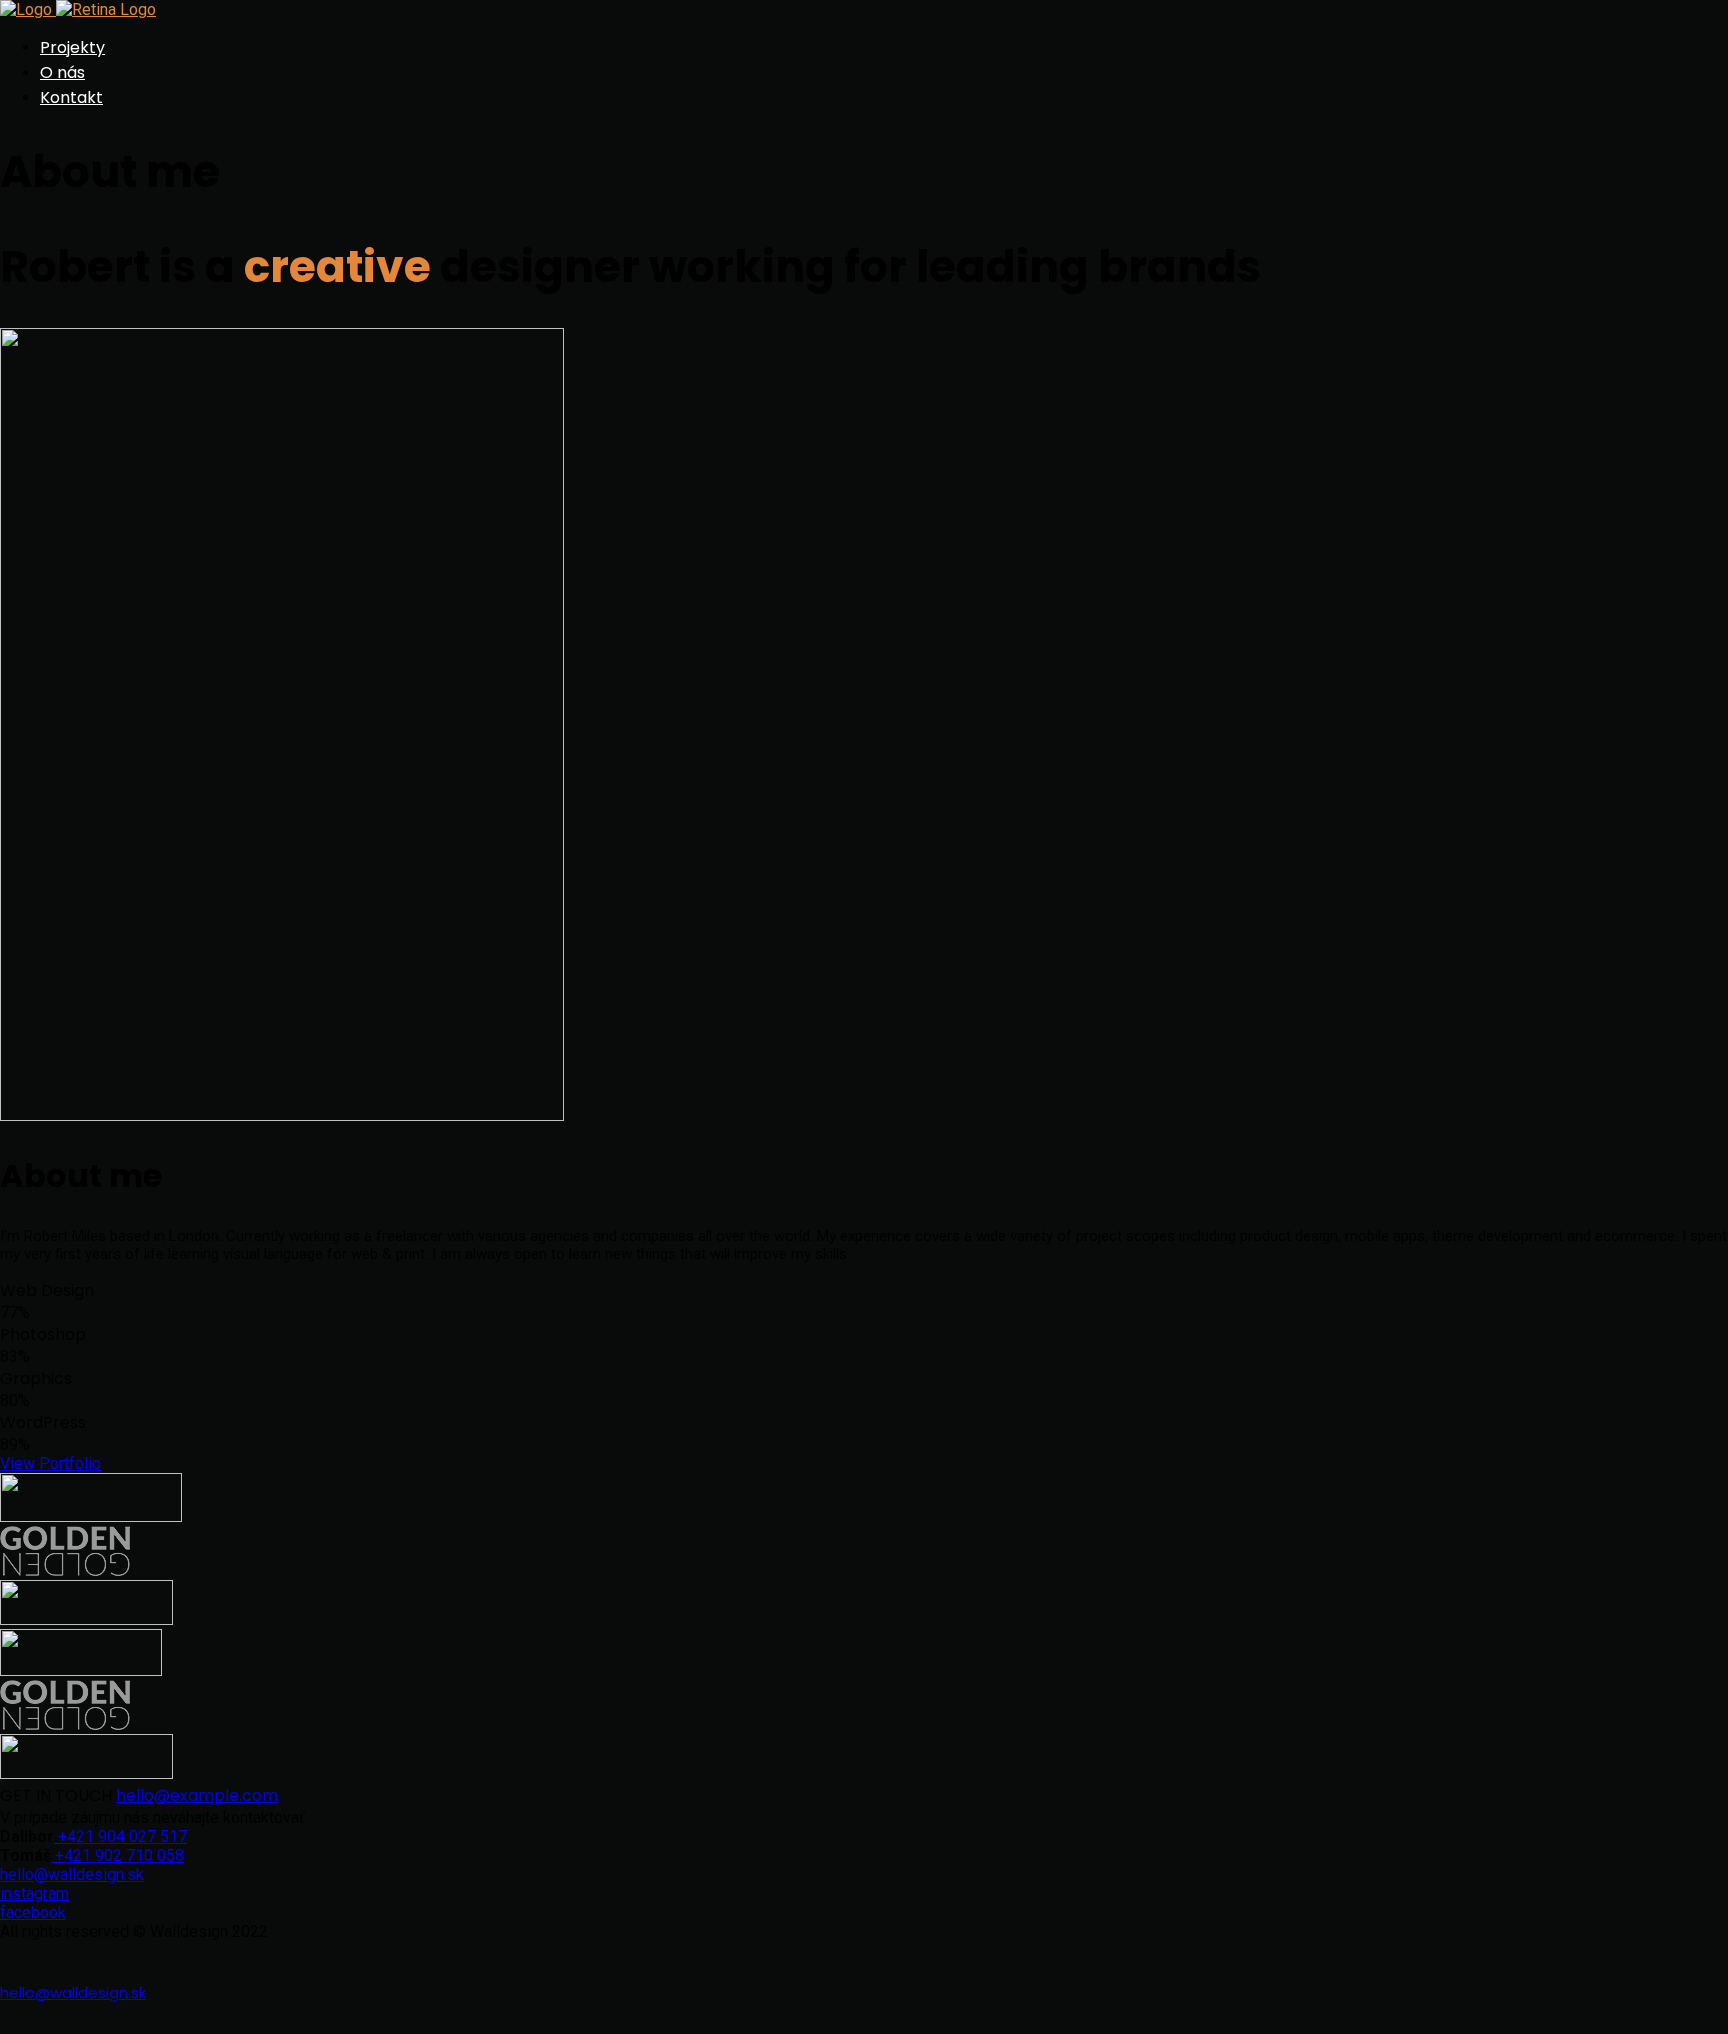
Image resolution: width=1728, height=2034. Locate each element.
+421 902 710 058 (117, 1855)
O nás (62, 72)
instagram (34, 1893)
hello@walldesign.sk (72, 1874)
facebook (33, 1912)
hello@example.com (197, 1795)
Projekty (72, 47)
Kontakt (71, 97)
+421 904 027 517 (120, 1836)
